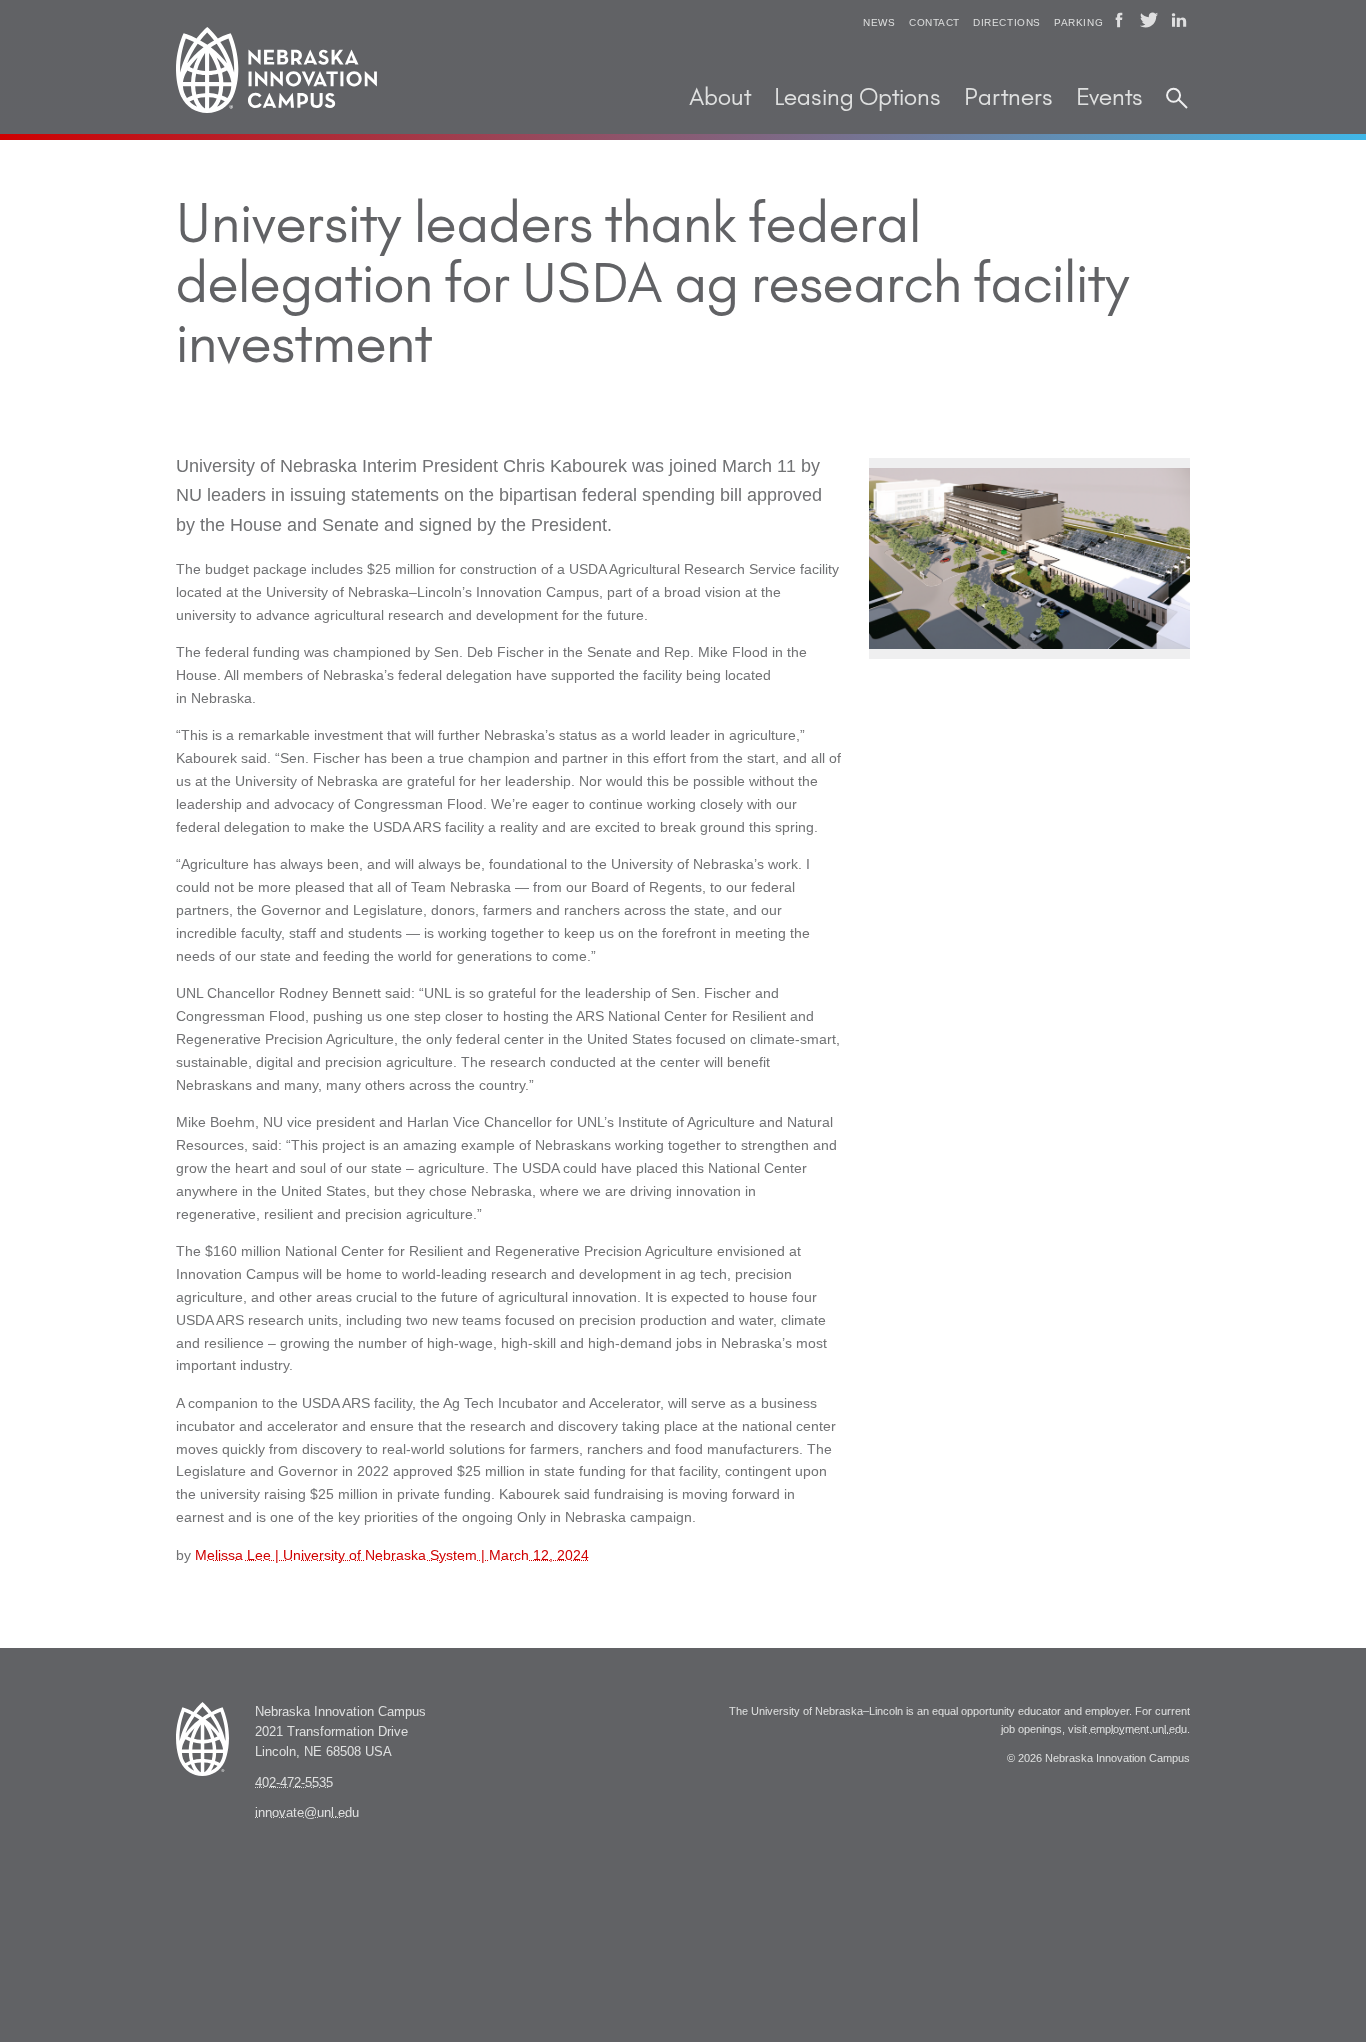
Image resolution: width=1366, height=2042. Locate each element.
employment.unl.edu (1138, 1729)
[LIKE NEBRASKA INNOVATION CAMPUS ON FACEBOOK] (1119, 20)
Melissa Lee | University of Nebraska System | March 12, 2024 (392, 1555)
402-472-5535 (294, 1783)
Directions (1007, 22)
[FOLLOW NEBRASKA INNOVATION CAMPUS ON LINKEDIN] (1179, 20)
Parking (1078, 22)
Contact (934, 22)
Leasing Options (857, 98)
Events (1109, 98)
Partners (1008, 98)
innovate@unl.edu (307, 1813)
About (720, 98)
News (879, 22)
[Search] (1177, 99)
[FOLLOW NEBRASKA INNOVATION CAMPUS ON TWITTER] (1149, 20)
